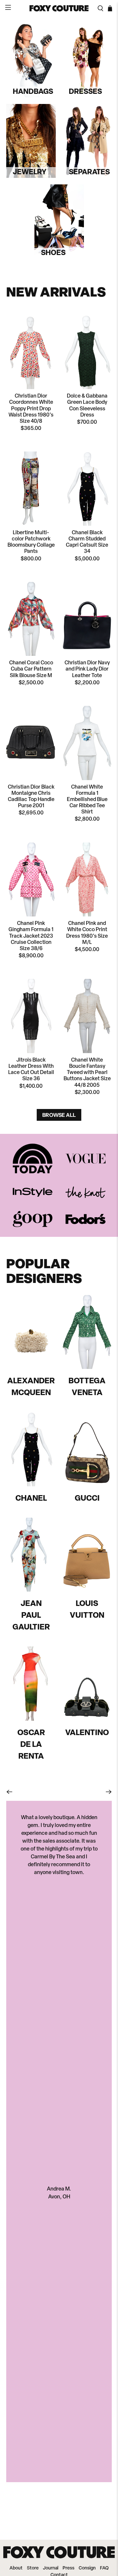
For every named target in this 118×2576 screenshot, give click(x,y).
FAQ (104, 2568)
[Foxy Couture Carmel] (59, 9)
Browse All (59, 1115)
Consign (87, 2568)
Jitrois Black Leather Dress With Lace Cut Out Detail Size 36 (31, 1070)
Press (69, 2568)
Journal (51, 2568)
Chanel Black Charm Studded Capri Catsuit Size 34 (87, 542)
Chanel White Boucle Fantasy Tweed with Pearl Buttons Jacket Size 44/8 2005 (87, 1073)
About (16, 2568)
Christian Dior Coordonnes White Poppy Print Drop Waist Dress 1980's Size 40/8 (31, 409)
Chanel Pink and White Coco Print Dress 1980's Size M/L (87, 933)
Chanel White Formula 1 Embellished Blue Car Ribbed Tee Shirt (87, 800)
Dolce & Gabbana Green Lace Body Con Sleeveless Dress (87, 406)
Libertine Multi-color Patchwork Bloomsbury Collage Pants (31, 542)
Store (33, 2568)
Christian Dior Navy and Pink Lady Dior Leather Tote (87, 669)
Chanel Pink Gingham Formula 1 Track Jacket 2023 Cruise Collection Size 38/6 (31, 936)
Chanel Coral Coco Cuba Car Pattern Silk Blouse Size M (31, 669)
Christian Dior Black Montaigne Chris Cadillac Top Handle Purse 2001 (31, 797)
